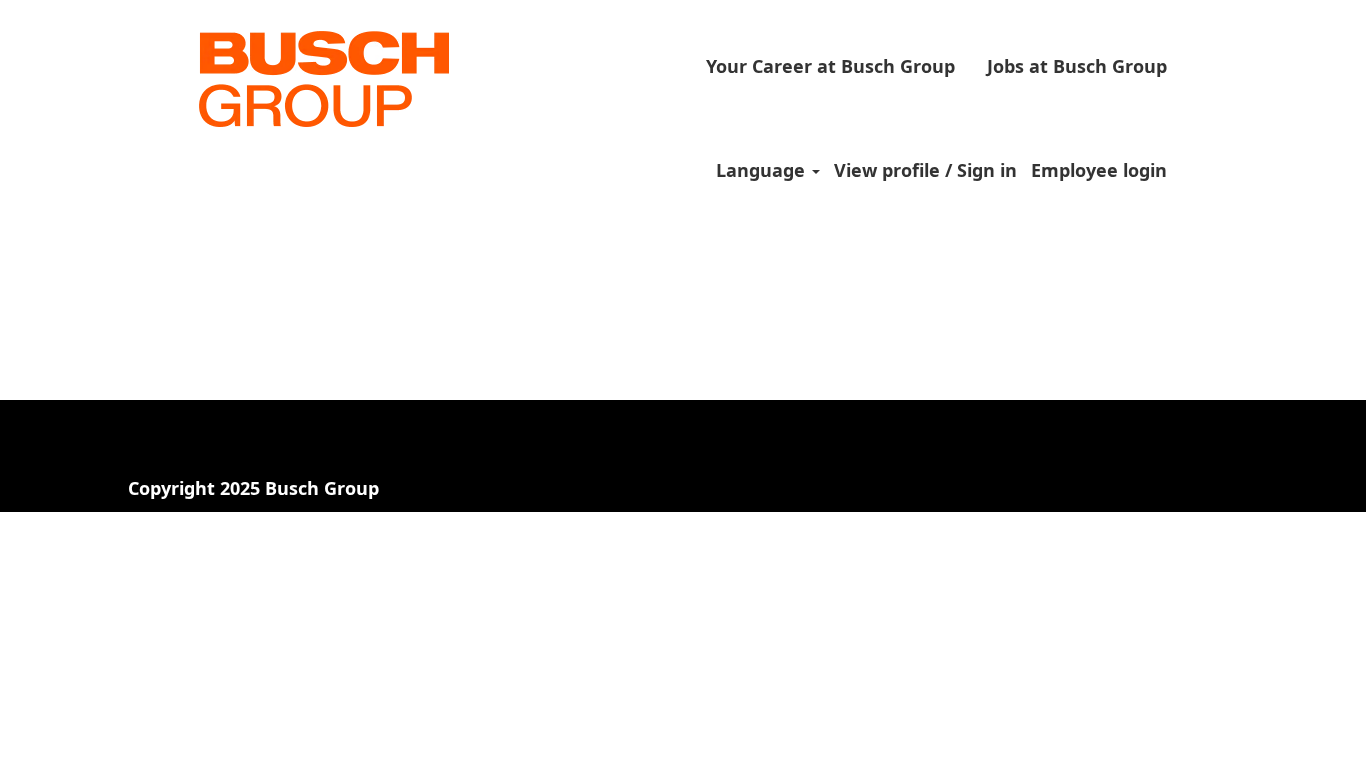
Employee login (1099, 170)
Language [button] (763, 170)
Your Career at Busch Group (830, 66)
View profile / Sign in (925, 170)
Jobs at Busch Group (1077, 66)
